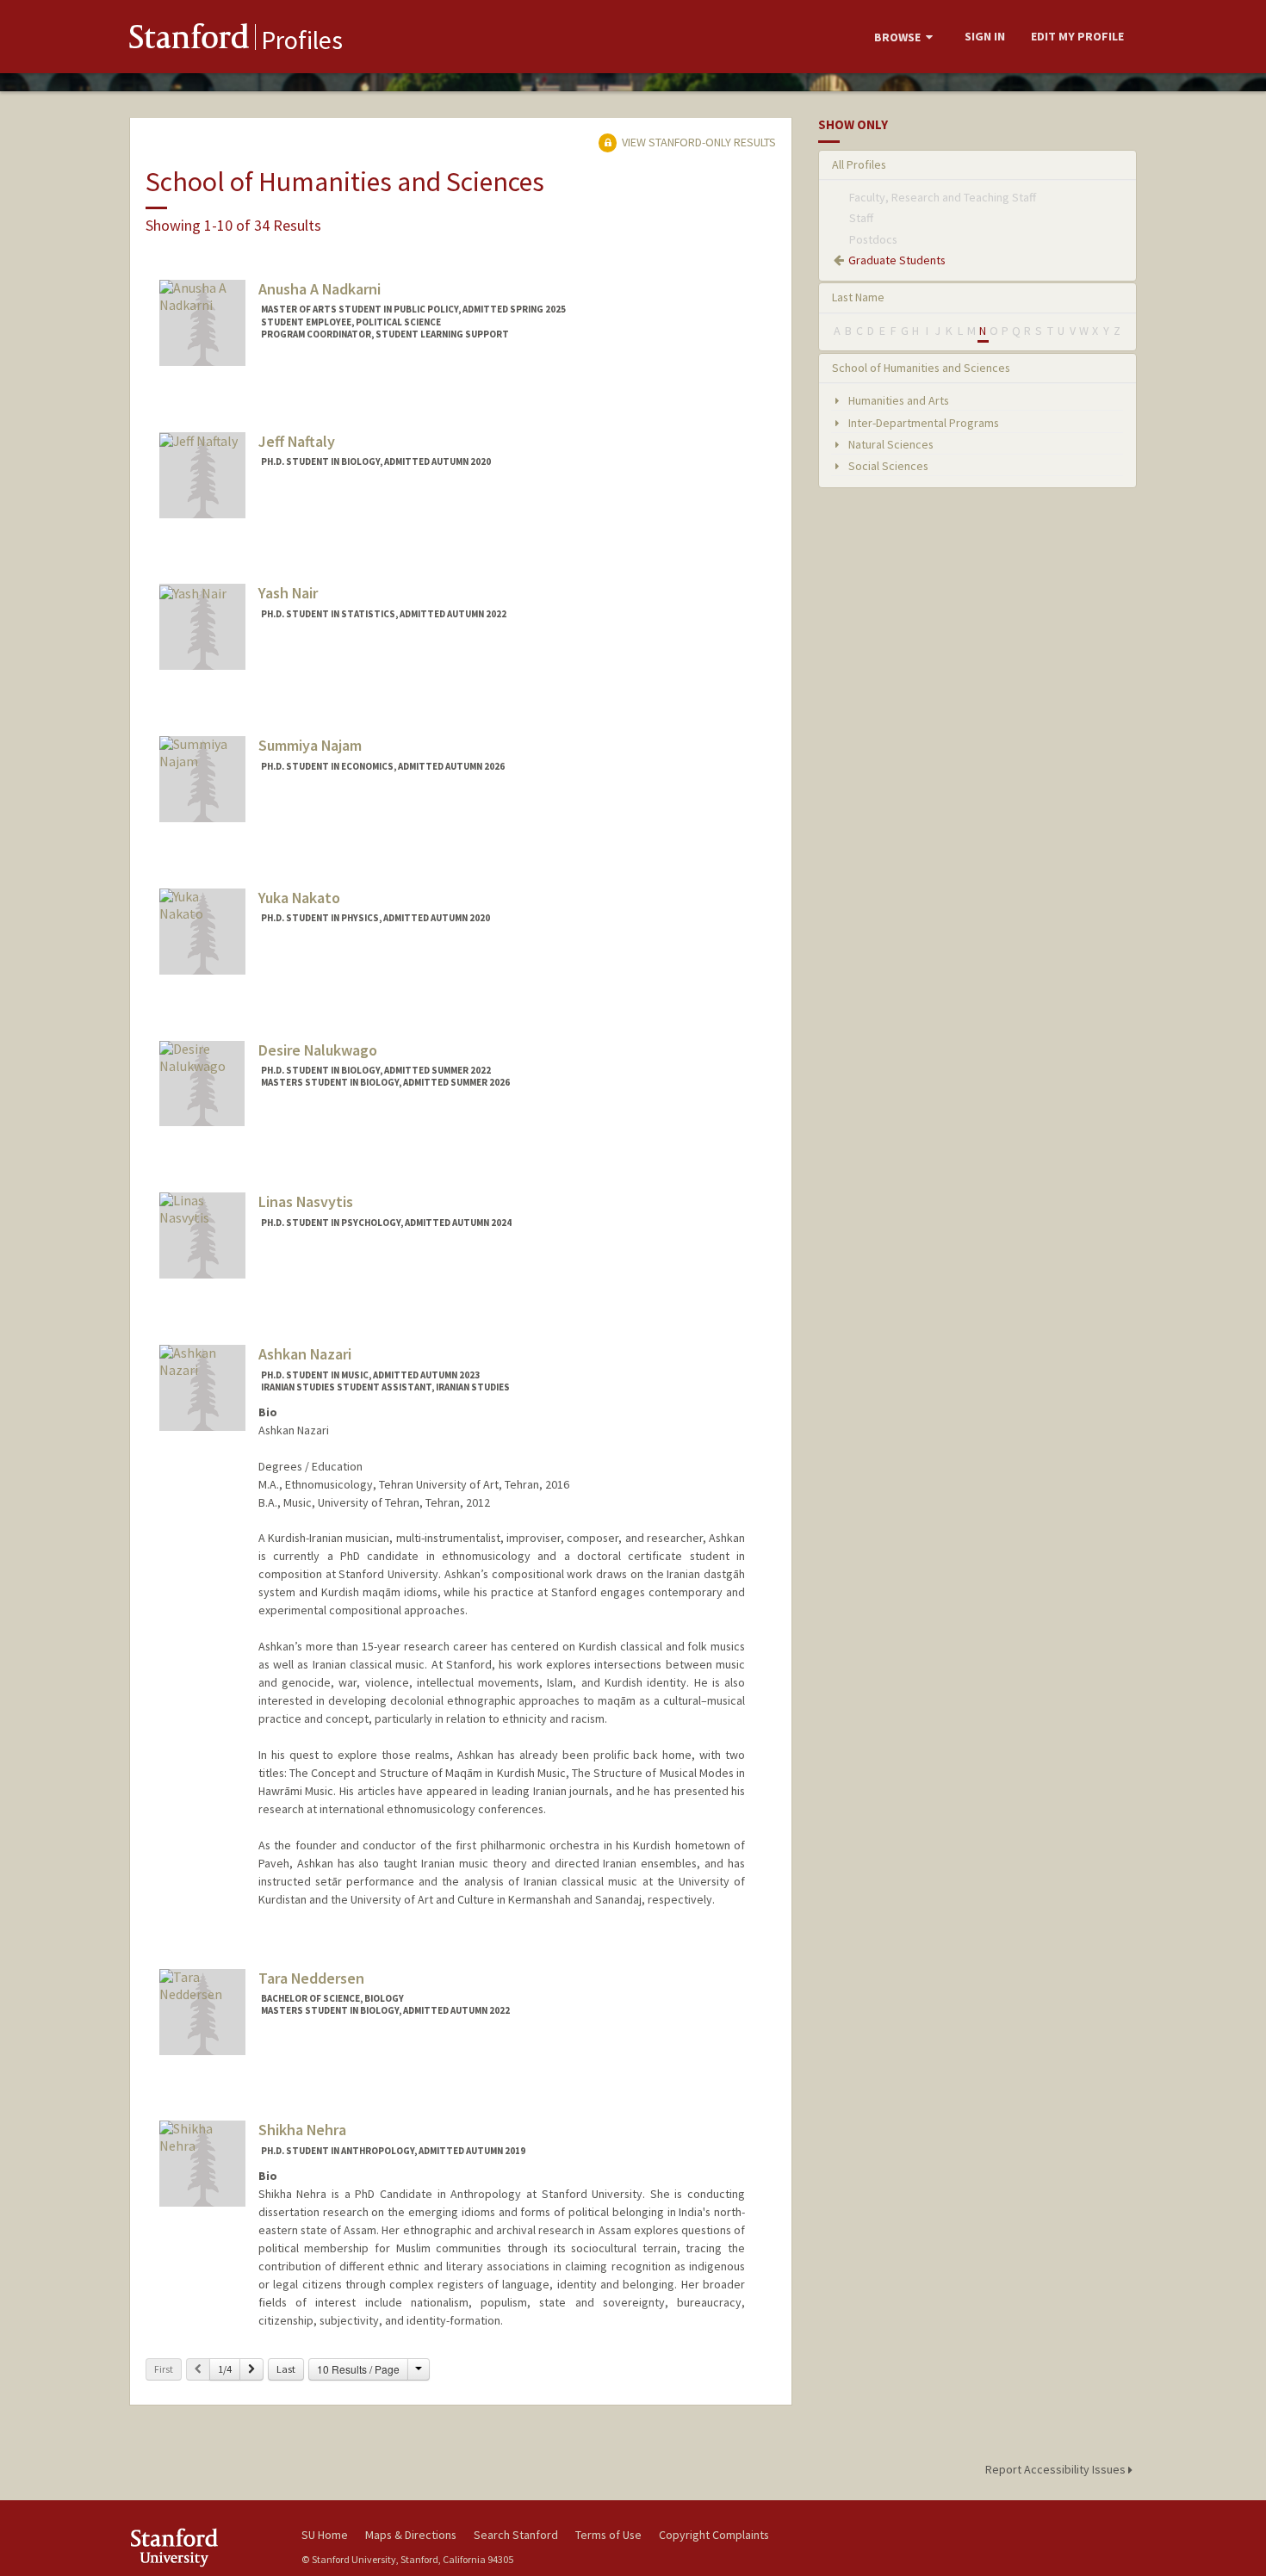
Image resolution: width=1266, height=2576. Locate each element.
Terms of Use (608, 2535)
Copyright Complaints (714, 2535)
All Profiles (859, 164)
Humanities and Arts (897, 400)
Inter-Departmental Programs (922, 423)
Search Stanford (516, 2535)
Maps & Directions (411, 2535)
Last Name (858, 297)
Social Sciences (887, 466)
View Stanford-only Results (698, 142)
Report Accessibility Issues (1057, 2469)
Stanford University (202, 2547)
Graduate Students (897, 260)
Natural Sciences (890, 444)
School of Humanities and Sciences (921, 368)
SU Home (325, 2535)
